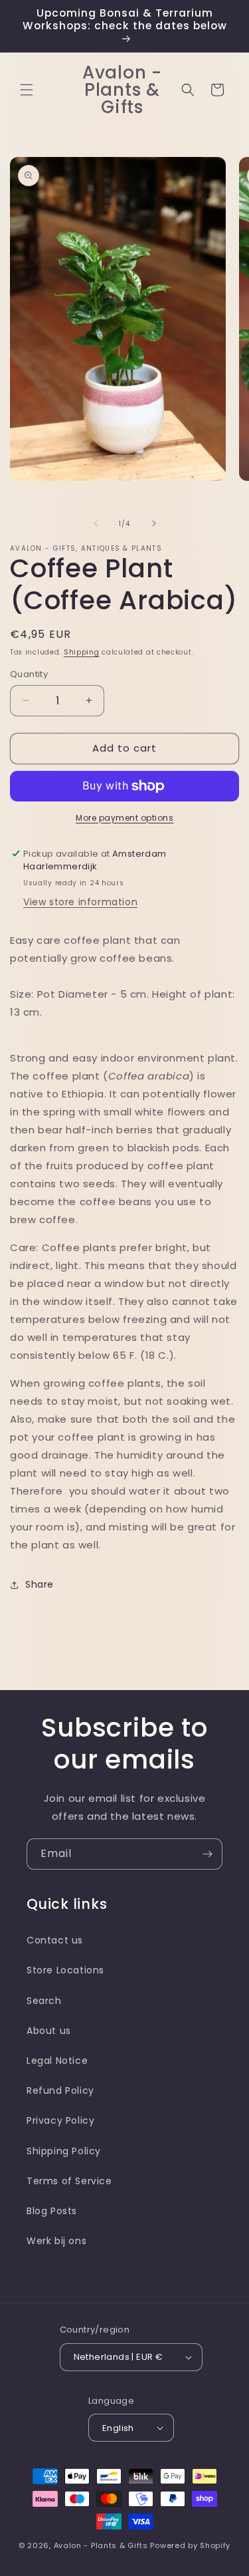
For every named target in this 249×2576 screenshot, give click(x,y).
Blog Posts (52, 2211)
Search (44, 2001)
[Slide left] (96, 523)
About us (49, 2031)
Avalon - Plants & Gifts (101, 2545)
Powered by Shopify (190, 2545)
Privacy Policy (60, 2120)
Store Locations (65, 1970)
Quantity (29, 674)
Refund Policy (60, 2090)
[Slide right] (154, 523)
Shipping (82, 652)
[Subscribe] (207, 1854)
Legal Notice (57, 2061)
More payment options (124, 818)
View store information (80, 902)
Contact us (55, 1940)
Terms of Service (69, 2181)
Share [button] (40, 1584)
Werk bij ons (56, 2241)
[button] (27, 90)
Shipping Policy (64, 2151)
